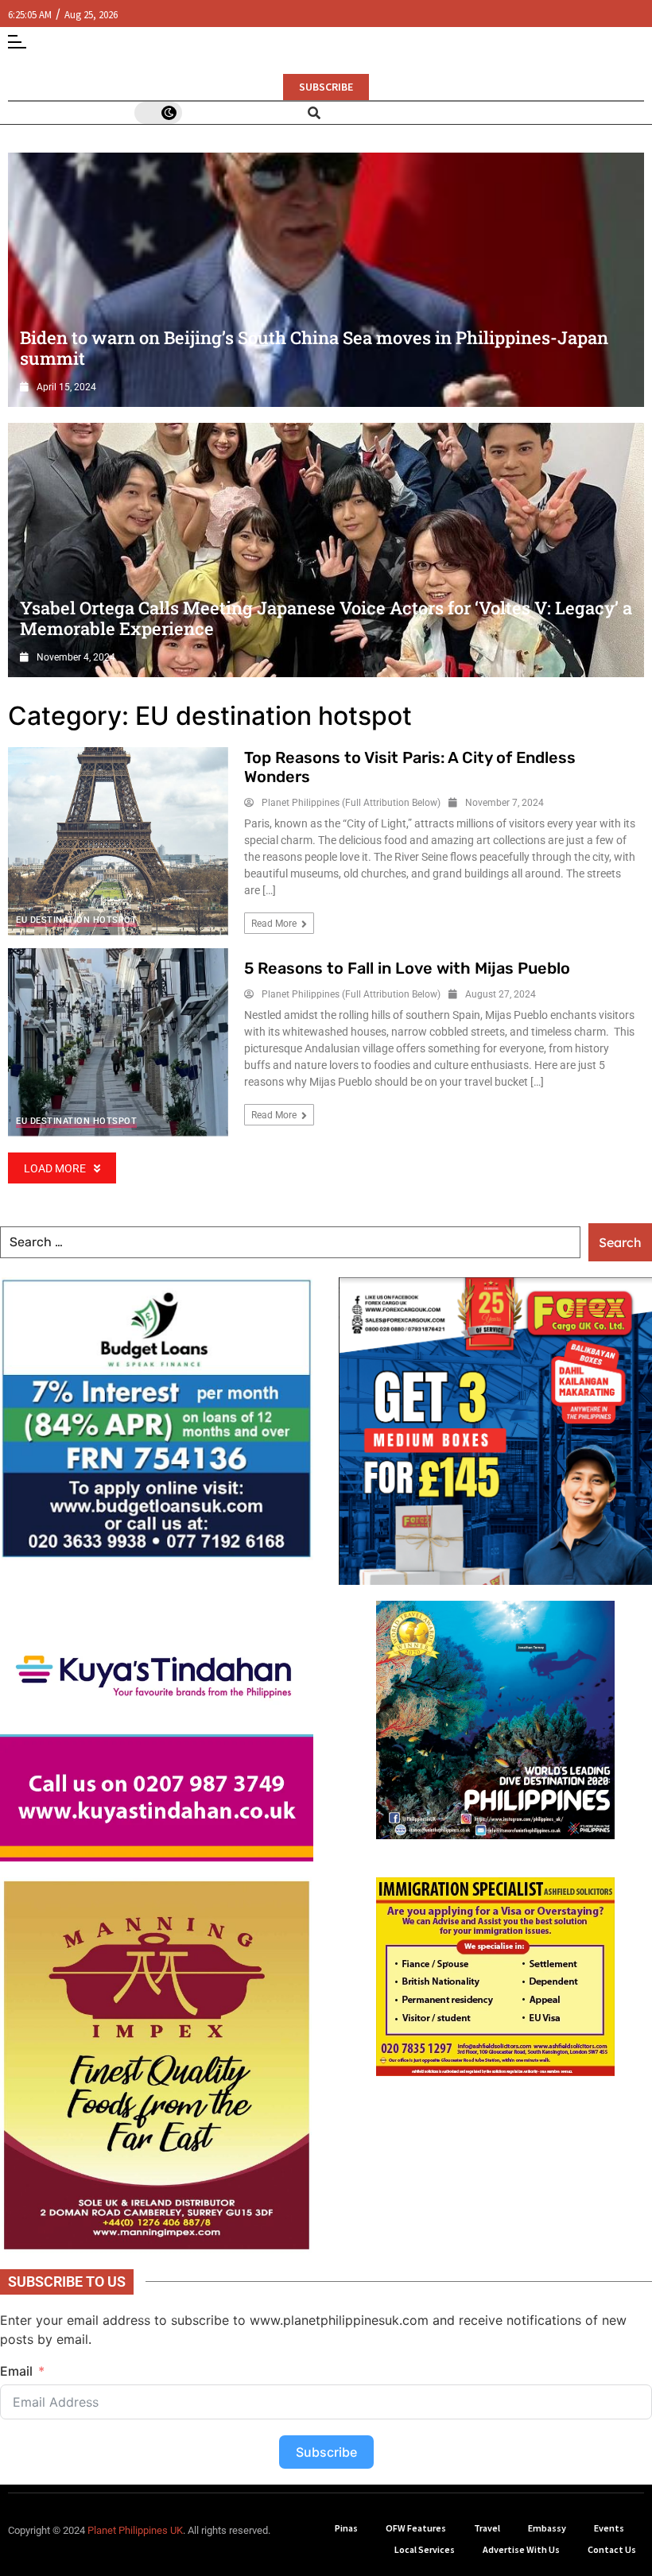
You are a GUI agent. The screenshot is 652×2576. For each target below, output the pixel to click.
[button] (559, 1139)
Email (354, 1311)
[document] (326, 1288)
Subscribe (446, 1392)
